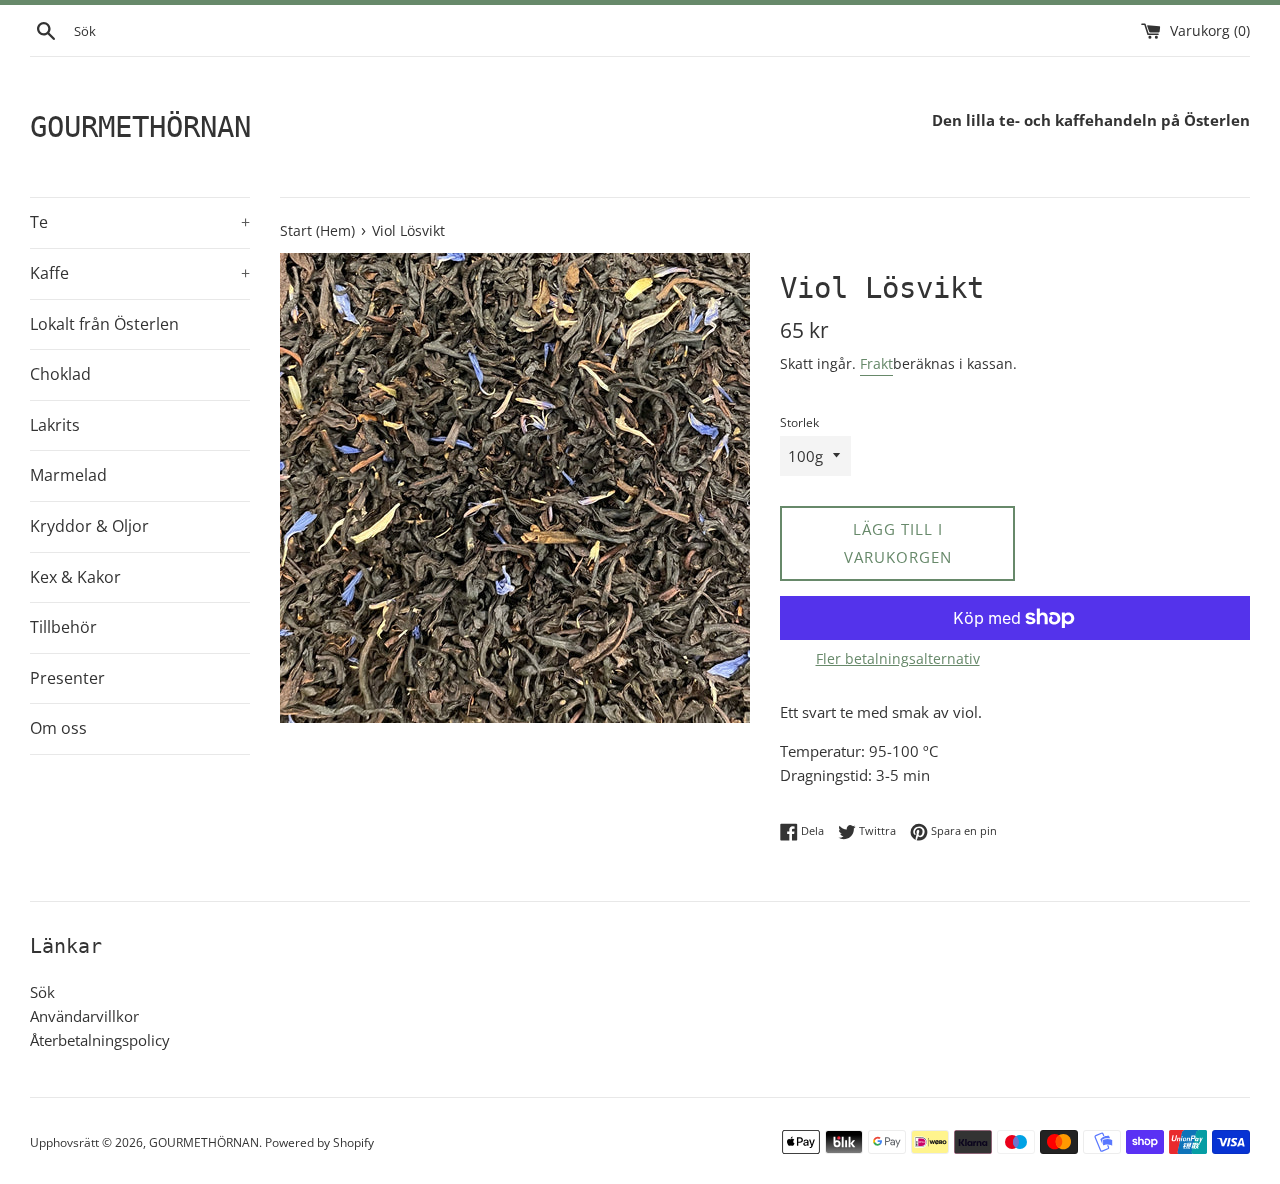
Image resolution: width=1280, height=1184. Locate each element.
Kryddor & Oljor (89, 526)
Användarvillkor (84, 1016)
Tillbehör (63, 627)
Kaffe (140, 273)
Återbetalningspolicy (100, 1040)
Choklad (60, 374)
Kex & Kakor (75, 577)
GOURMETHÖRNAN (140, 127)
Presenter (67, 678)
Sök (42, 992)
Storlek (799, 422)
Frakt (876, 363)
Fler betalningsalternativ (898, 658)
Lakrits (55, 425)
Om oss (58, 728)
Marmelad (68, 475)
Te (140, 222)
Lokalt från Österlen (104, 324)
